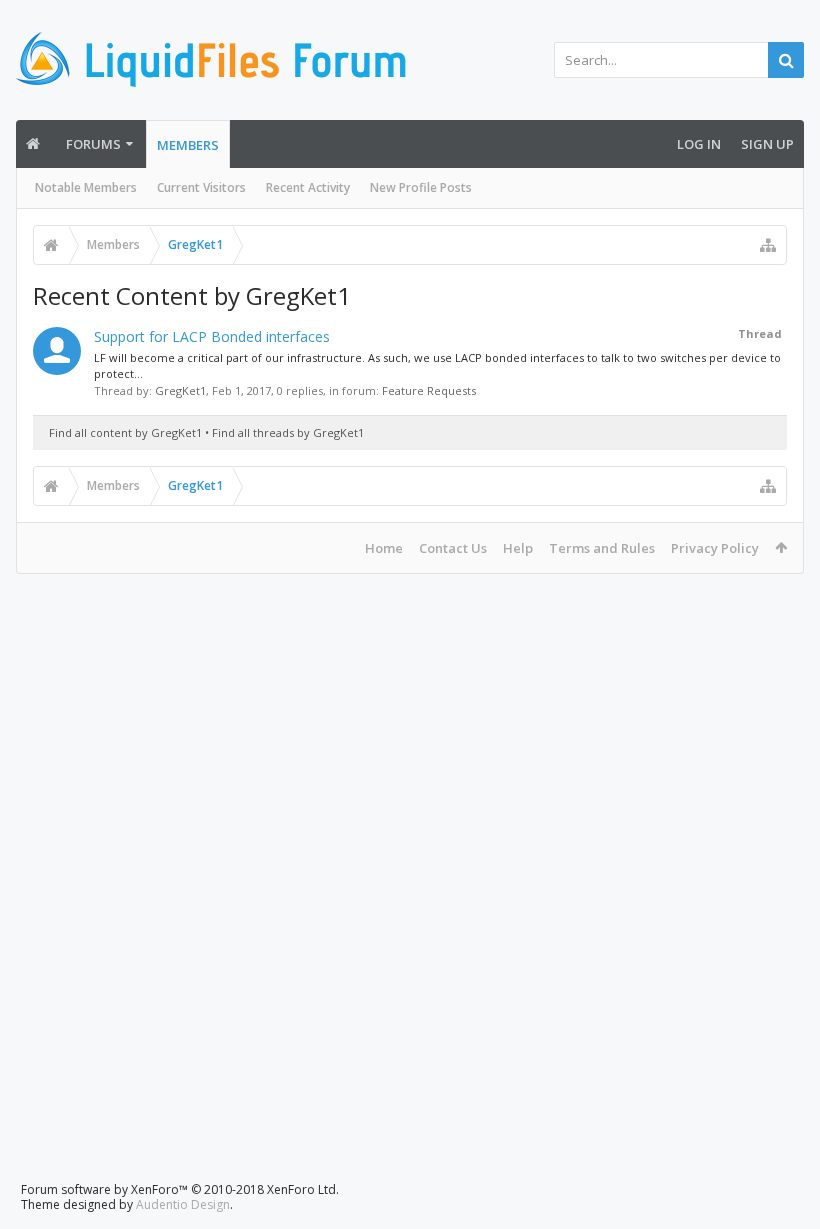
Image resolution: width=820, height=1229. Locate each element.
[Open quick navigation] (768, 245)
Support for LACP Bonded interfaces (212, 336)
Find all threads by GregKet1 (288, 432)
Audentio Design (183, 1204)
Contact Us (453, 548)
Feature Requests (429, 390)
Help (518, 548)
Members (188, 145)
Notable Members (86, 187)
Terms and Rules (602, 548)
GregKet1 (180, 390)
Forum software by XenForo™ (180, 1189)
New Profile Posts (421, 187)
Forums (93, 144)
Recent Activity (308, 187)
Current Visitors (201, 187)
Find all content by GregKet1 (125, 432)
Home (384, 548)
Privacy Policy (715, 548)
